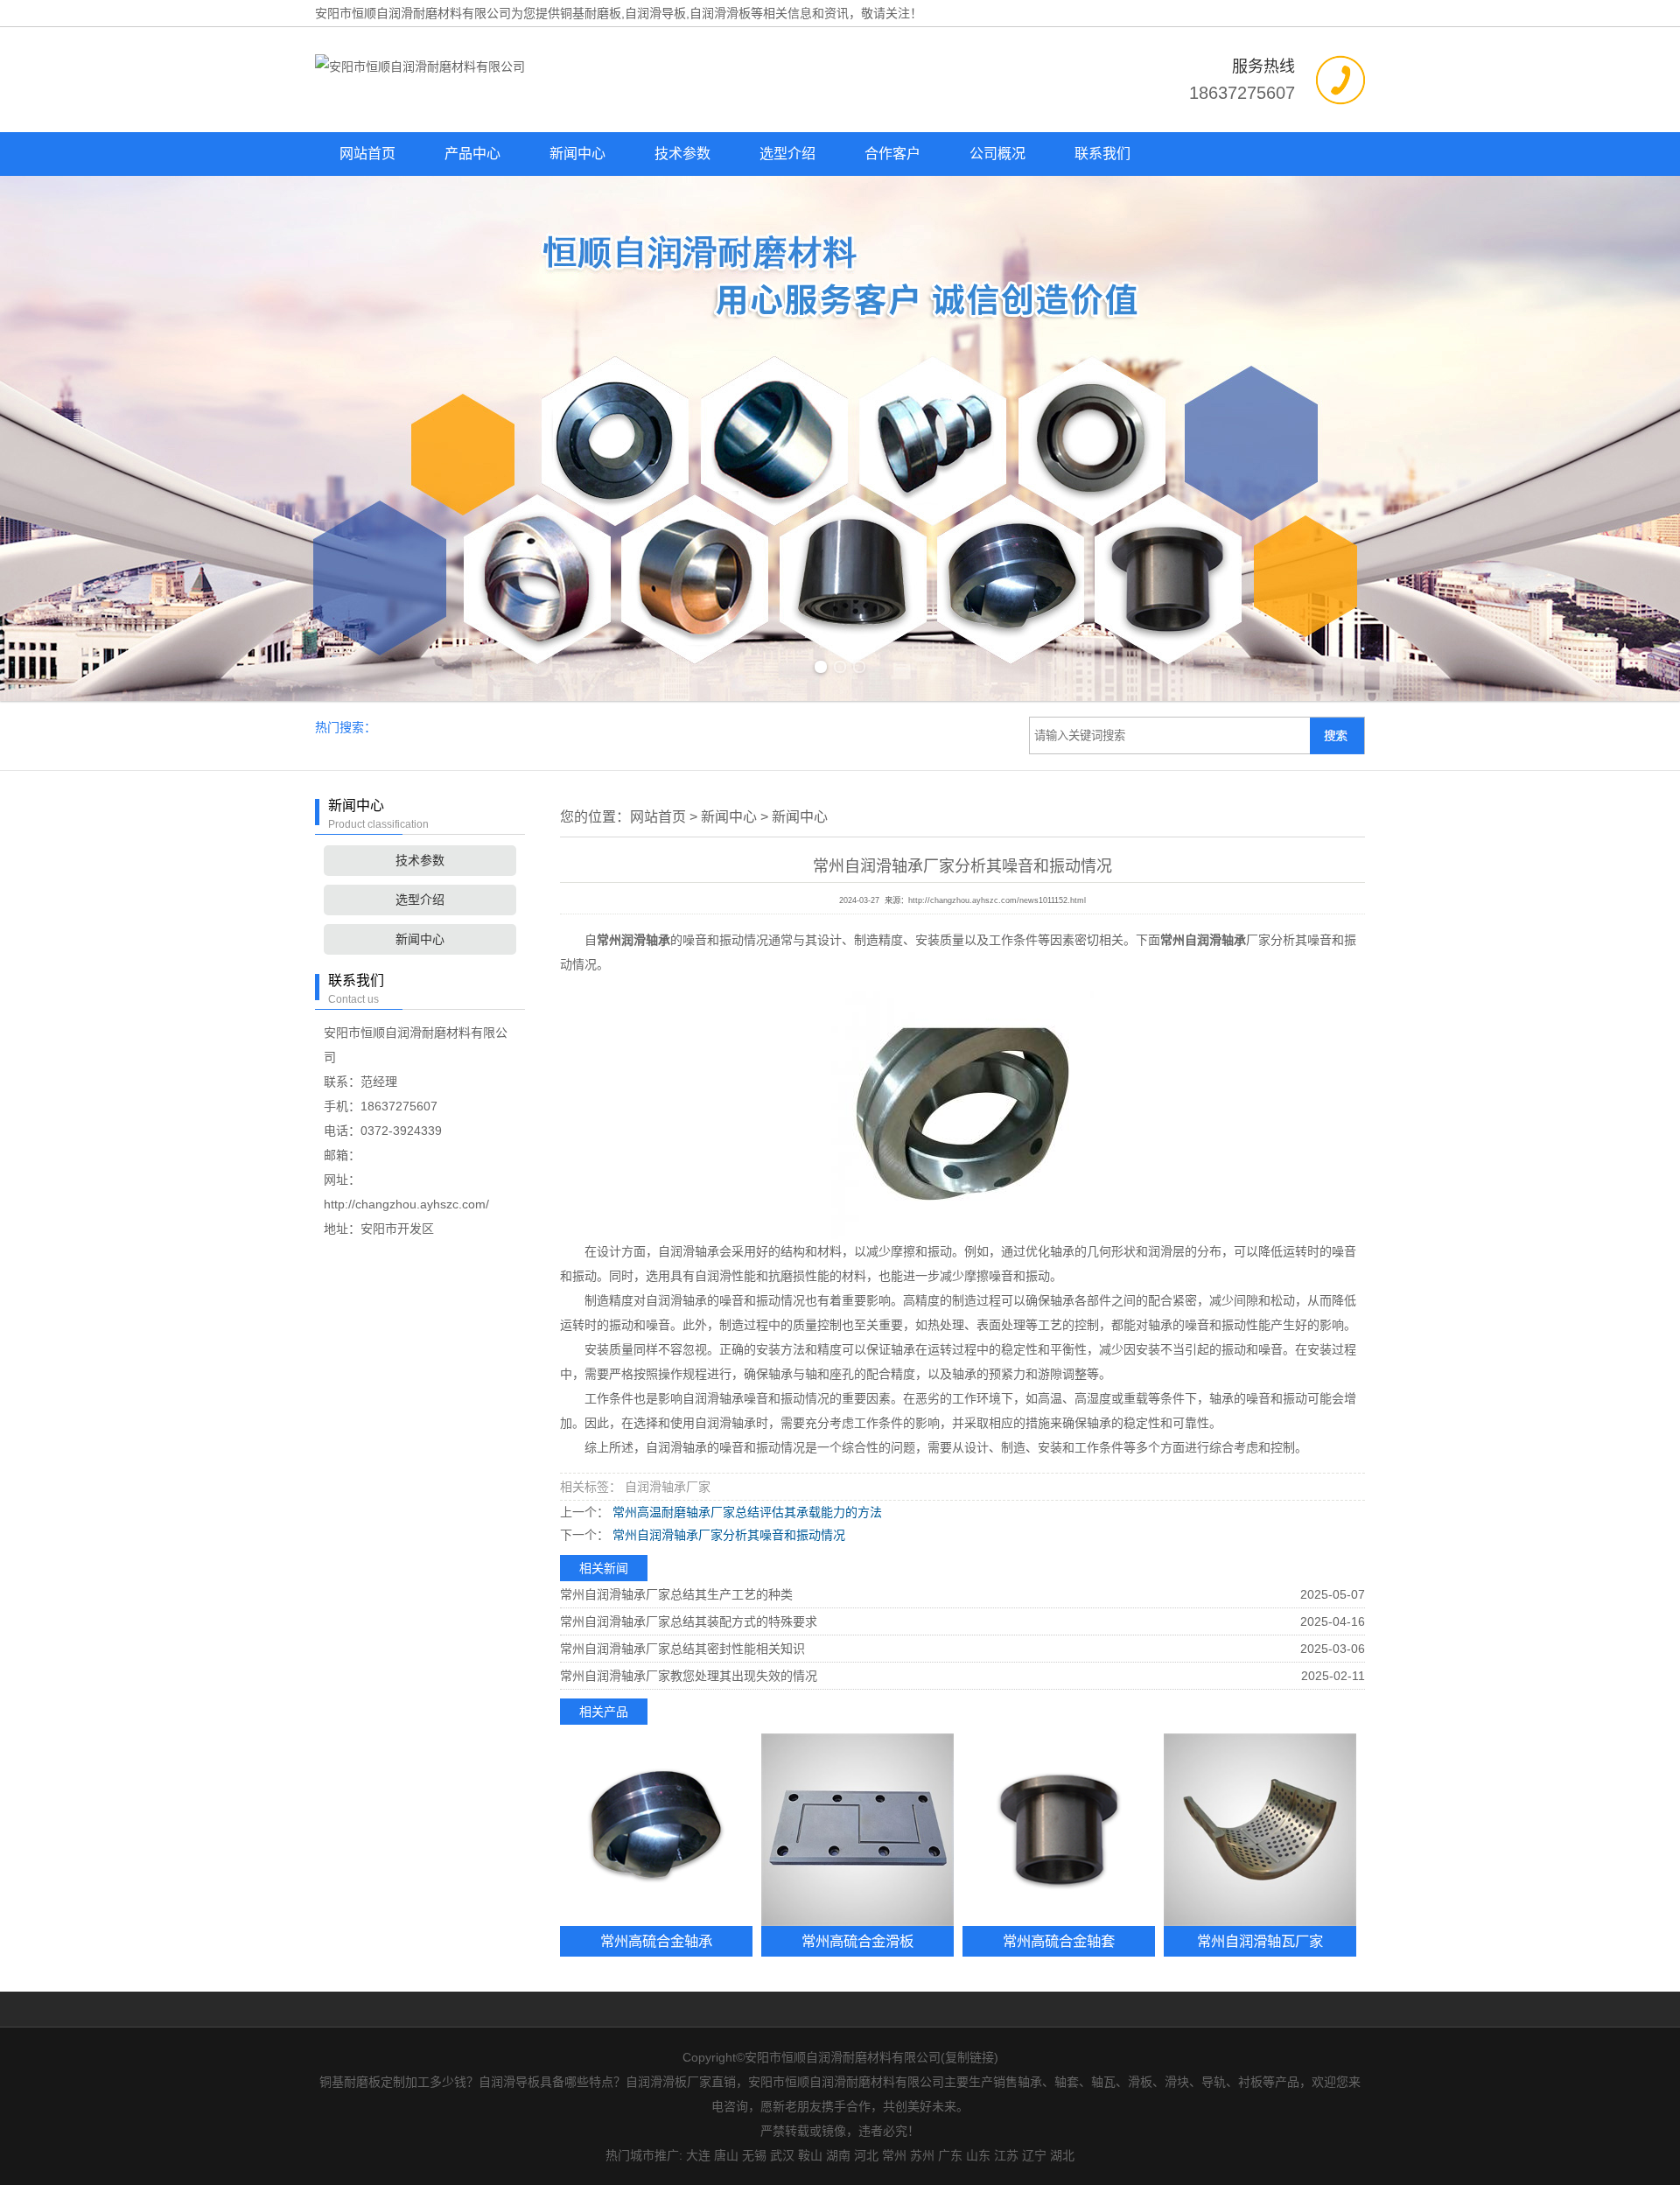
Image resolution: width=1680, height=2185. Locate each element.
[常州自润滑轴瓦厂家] (1260, 1830)
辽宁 (1034, 2155)
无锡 (754, 2155)
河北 (866, 2155)
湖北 (1062, 2155)
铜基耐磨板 (591, 13)
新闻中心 (577, 154)
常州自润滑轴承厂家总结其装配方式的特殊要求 (689, 1621)
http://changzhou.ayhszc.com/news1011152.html (997, 900)
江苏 (1006, 2155)
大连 (698, 2155)
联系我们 (1102, 154)
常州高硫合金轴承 (656, 1941)
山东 (978, 2155)
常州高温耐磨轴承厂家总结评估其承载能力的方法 (745, 1512)
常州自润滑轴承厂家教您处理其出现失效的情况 (689, 1676)
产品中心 (472, 154)
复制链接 (969, 2057)
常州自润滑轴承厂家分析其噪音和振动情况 (727, 1535)
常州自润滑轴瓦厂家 (1260, 1941)
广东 (950, 2155)
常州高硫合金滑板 (857, 1941)
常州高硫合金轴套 (1059, 1941)
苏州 (922, 2155)
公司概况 (997, 154)
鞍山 (810, 2155)
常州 (894, 2155)
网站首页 (367, 154)
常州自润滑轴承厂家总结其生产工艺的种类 (676, 1594)
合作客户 (892, 154)
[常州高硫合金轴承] (656, 1830)
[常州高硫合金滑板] (857, 1830)
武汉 (782, 2155)
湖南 (838, 2155)
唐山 (726, 2155)
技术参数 (682, 154)
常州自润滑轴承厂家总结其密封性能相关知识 (682, 1649)
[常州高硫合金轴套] (1059, 1830)
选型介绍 (787, 154)
